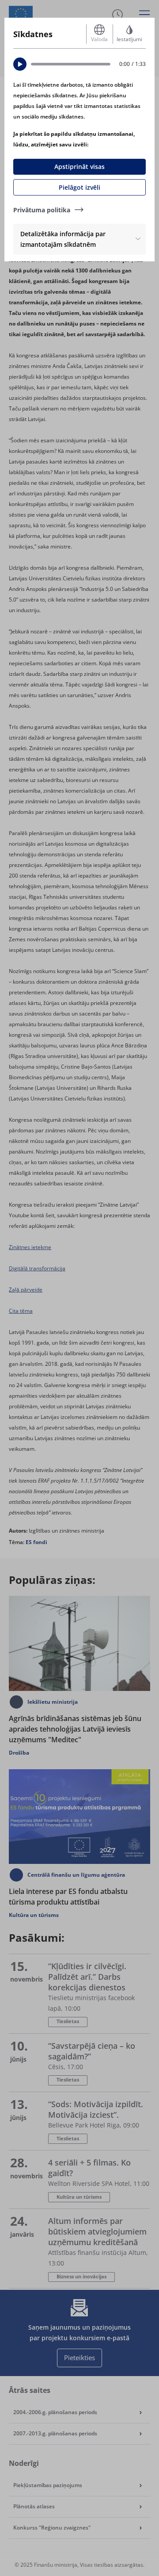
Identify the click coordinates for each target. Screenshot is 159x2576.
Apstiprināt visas (79, 167)
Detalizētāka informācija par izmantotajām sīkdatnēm (63, 239)
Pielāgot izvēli (79, 187)
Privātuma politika (42, 210)
